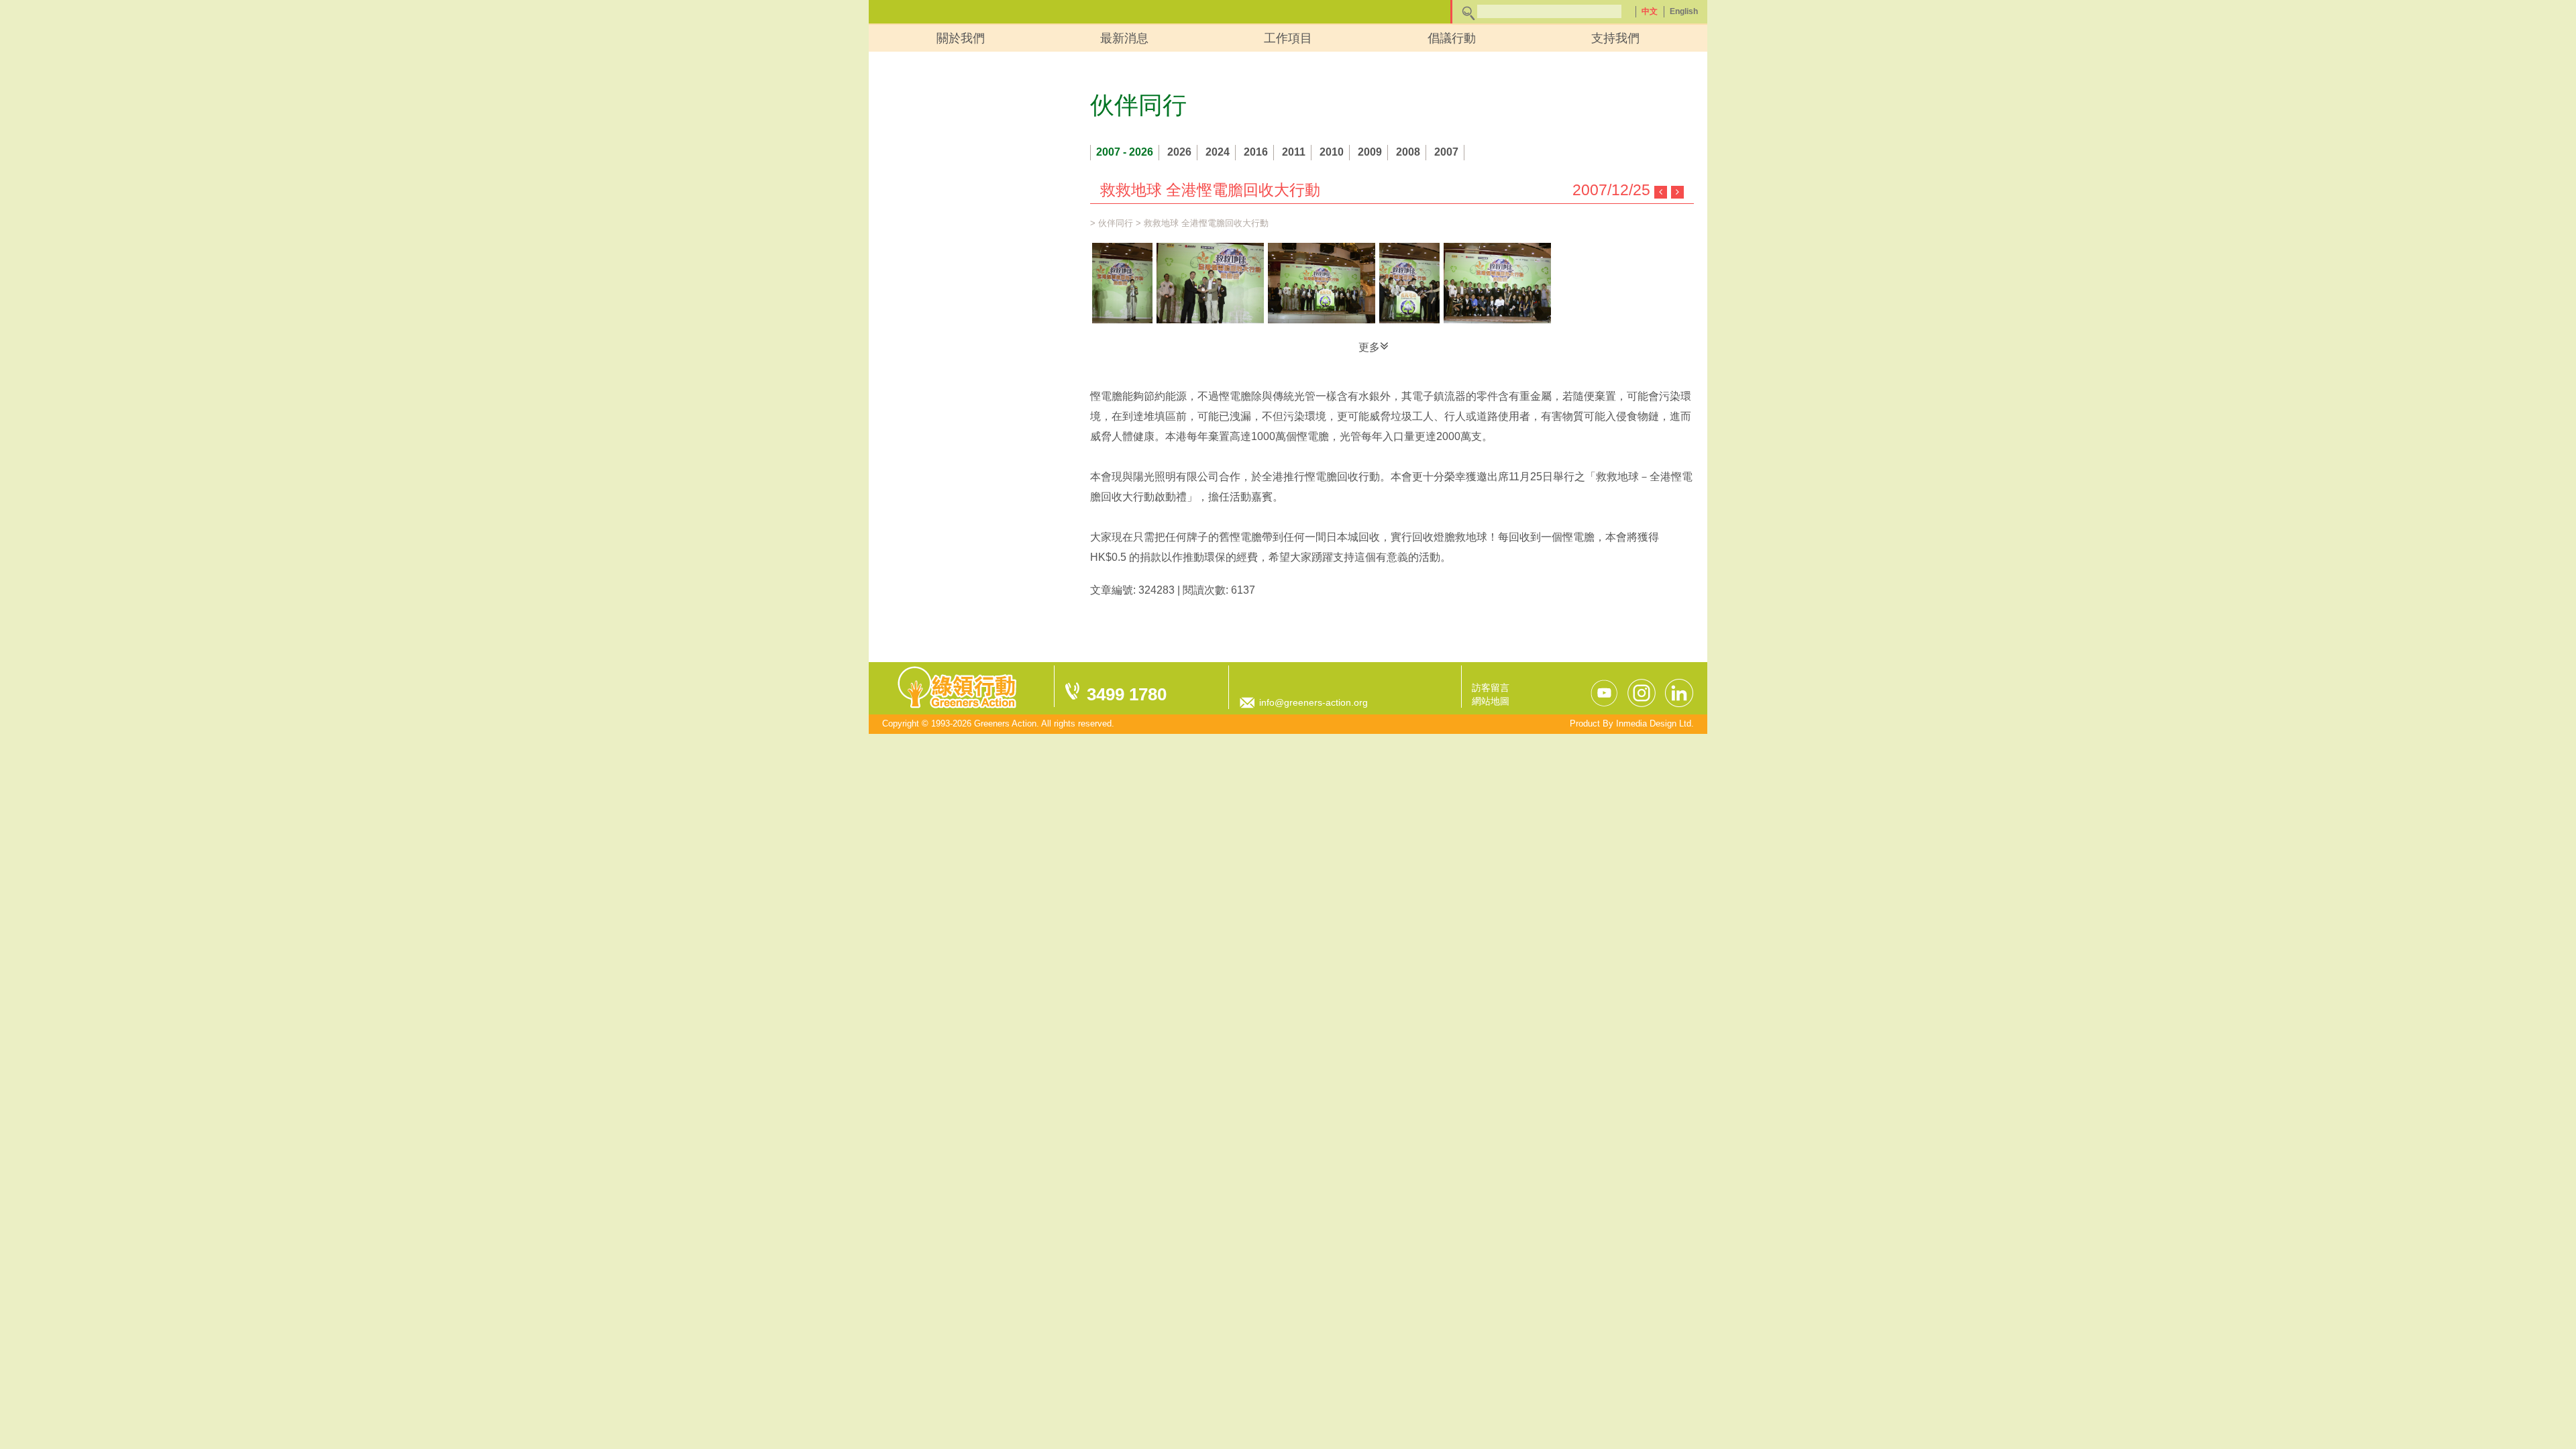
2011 (1294, 152)
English (1684, 11)
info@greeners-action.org (1313, 702)
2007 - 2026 (1125, 152)
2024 (1218, 152)
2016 (1256, 152)
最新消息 (1124, 38)
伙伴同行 (1116, 223)
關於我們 (961, 38)
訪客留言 (1491, 688)
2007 (1446, 152)
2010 (1332, 152)
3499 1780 (1127, 694)
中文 (1650, 11)
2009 (1370, 152)
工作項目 (1288, 38)
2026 (1179, 152)
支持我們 (1615, 38)
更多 (1369, 347)
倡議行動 (1452, 38)
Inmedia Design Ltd (1654, 723)
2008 (1408, 152)
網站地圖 (1491, 701)
